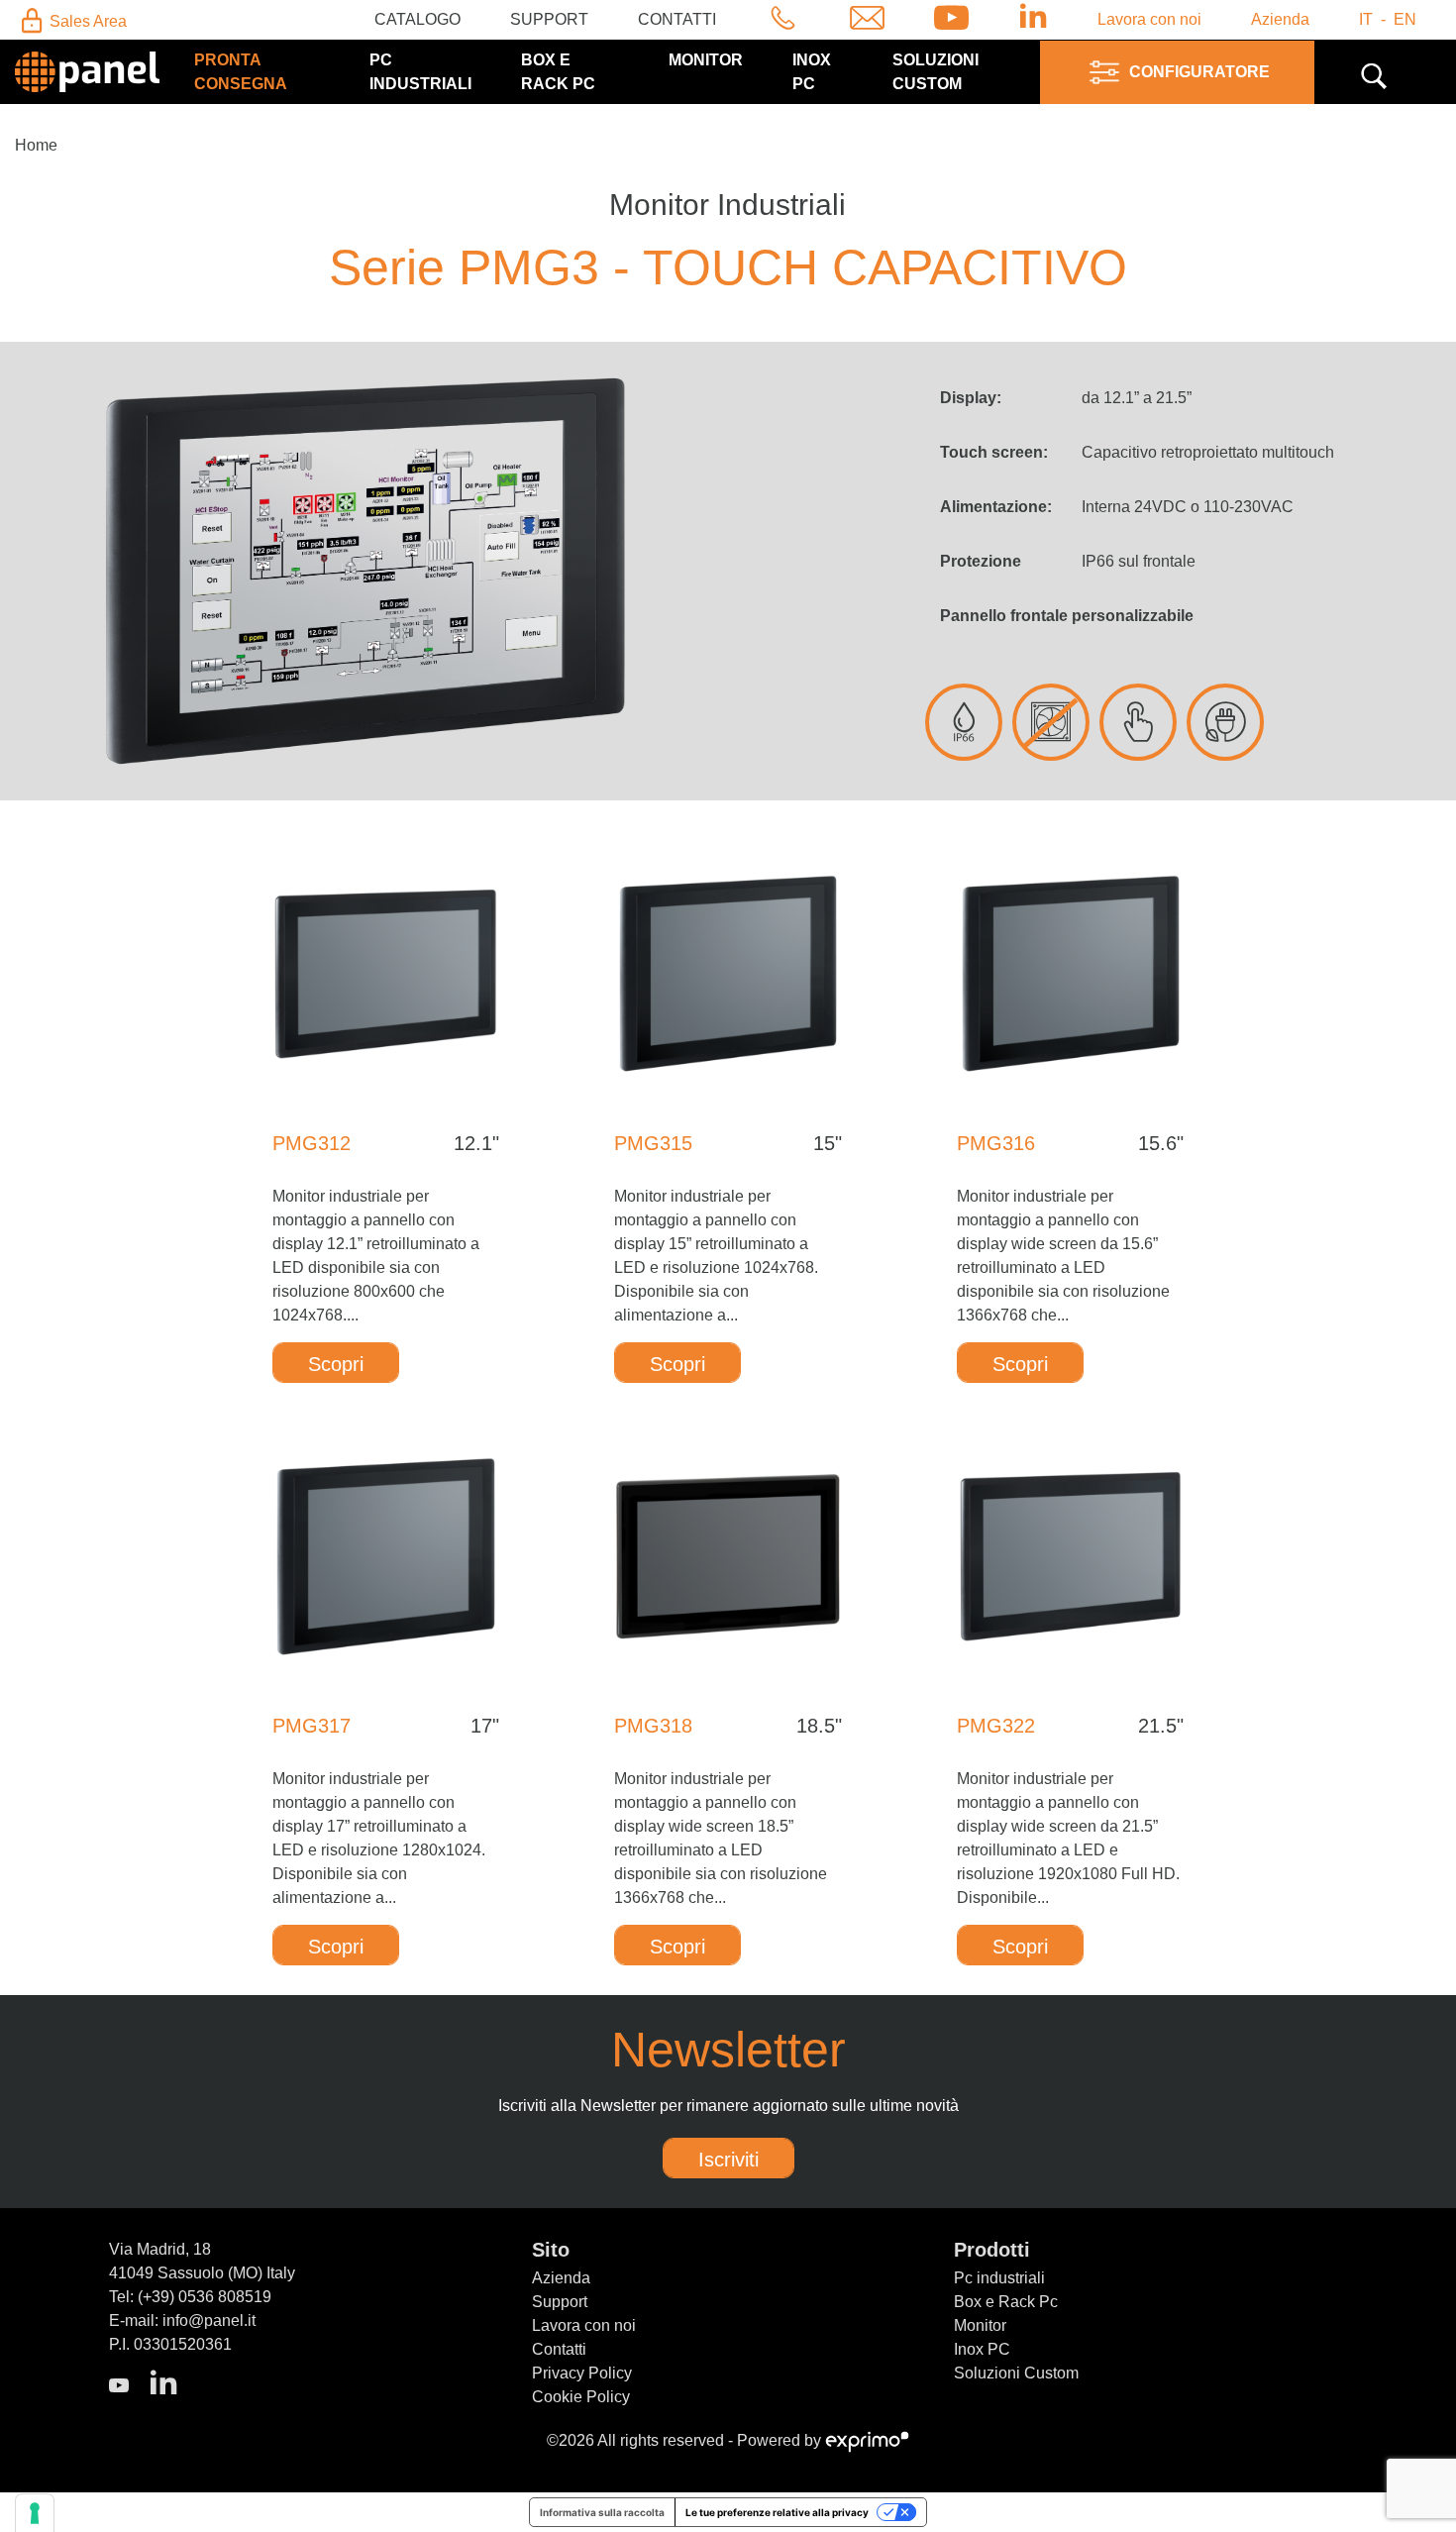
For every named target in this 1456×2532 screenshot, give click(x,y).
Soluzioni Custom (1016, 2373)
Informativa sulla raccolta (602, 2512)
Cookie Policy (581, 2397)
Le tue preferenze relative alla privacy (777, 2512)
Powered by (781, 2440)
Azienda (1280, 19)
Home (36, 145)
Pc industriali (999, 2278)
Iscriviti (728, 2160)
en (1405, 19)
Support (549, 19)
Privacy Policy (582, 2373)
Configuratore (1199, 72)
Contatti (677, 19)
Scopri (336, 1364)
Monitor (706, 60)
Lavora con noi (1149, 19)
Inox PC (982, 2349)
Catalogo (417, 19)
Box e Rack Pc (1006, 2302)
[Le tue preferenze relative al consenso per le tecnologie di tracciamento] (35, 2513)
